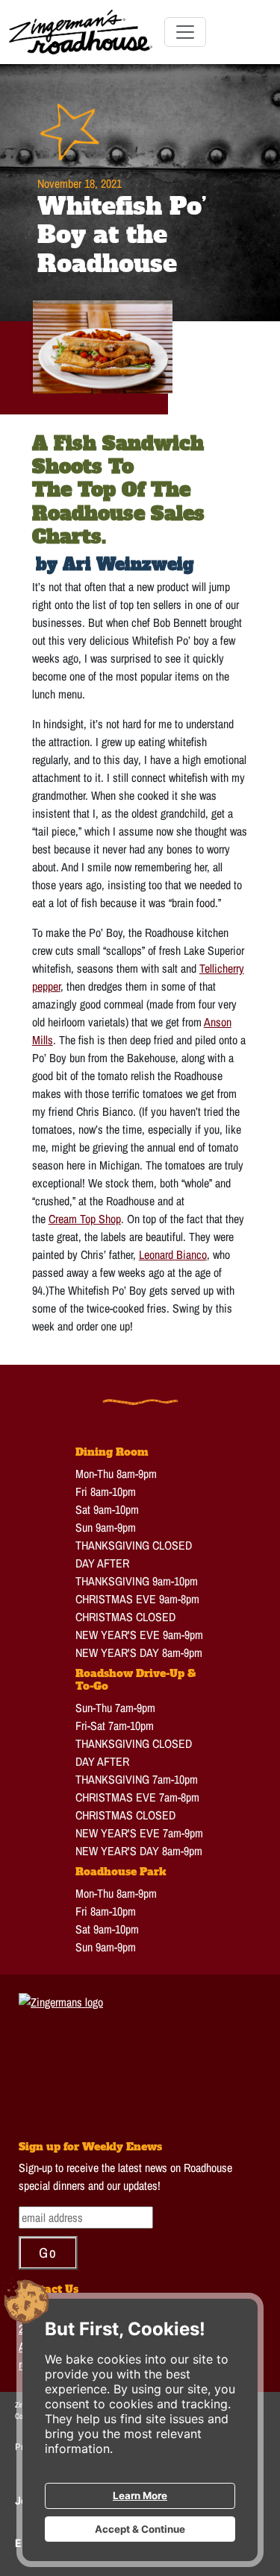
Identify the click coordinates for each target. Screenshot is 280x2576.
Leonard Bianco (173, 1254)
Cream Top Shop (85, 1219)
